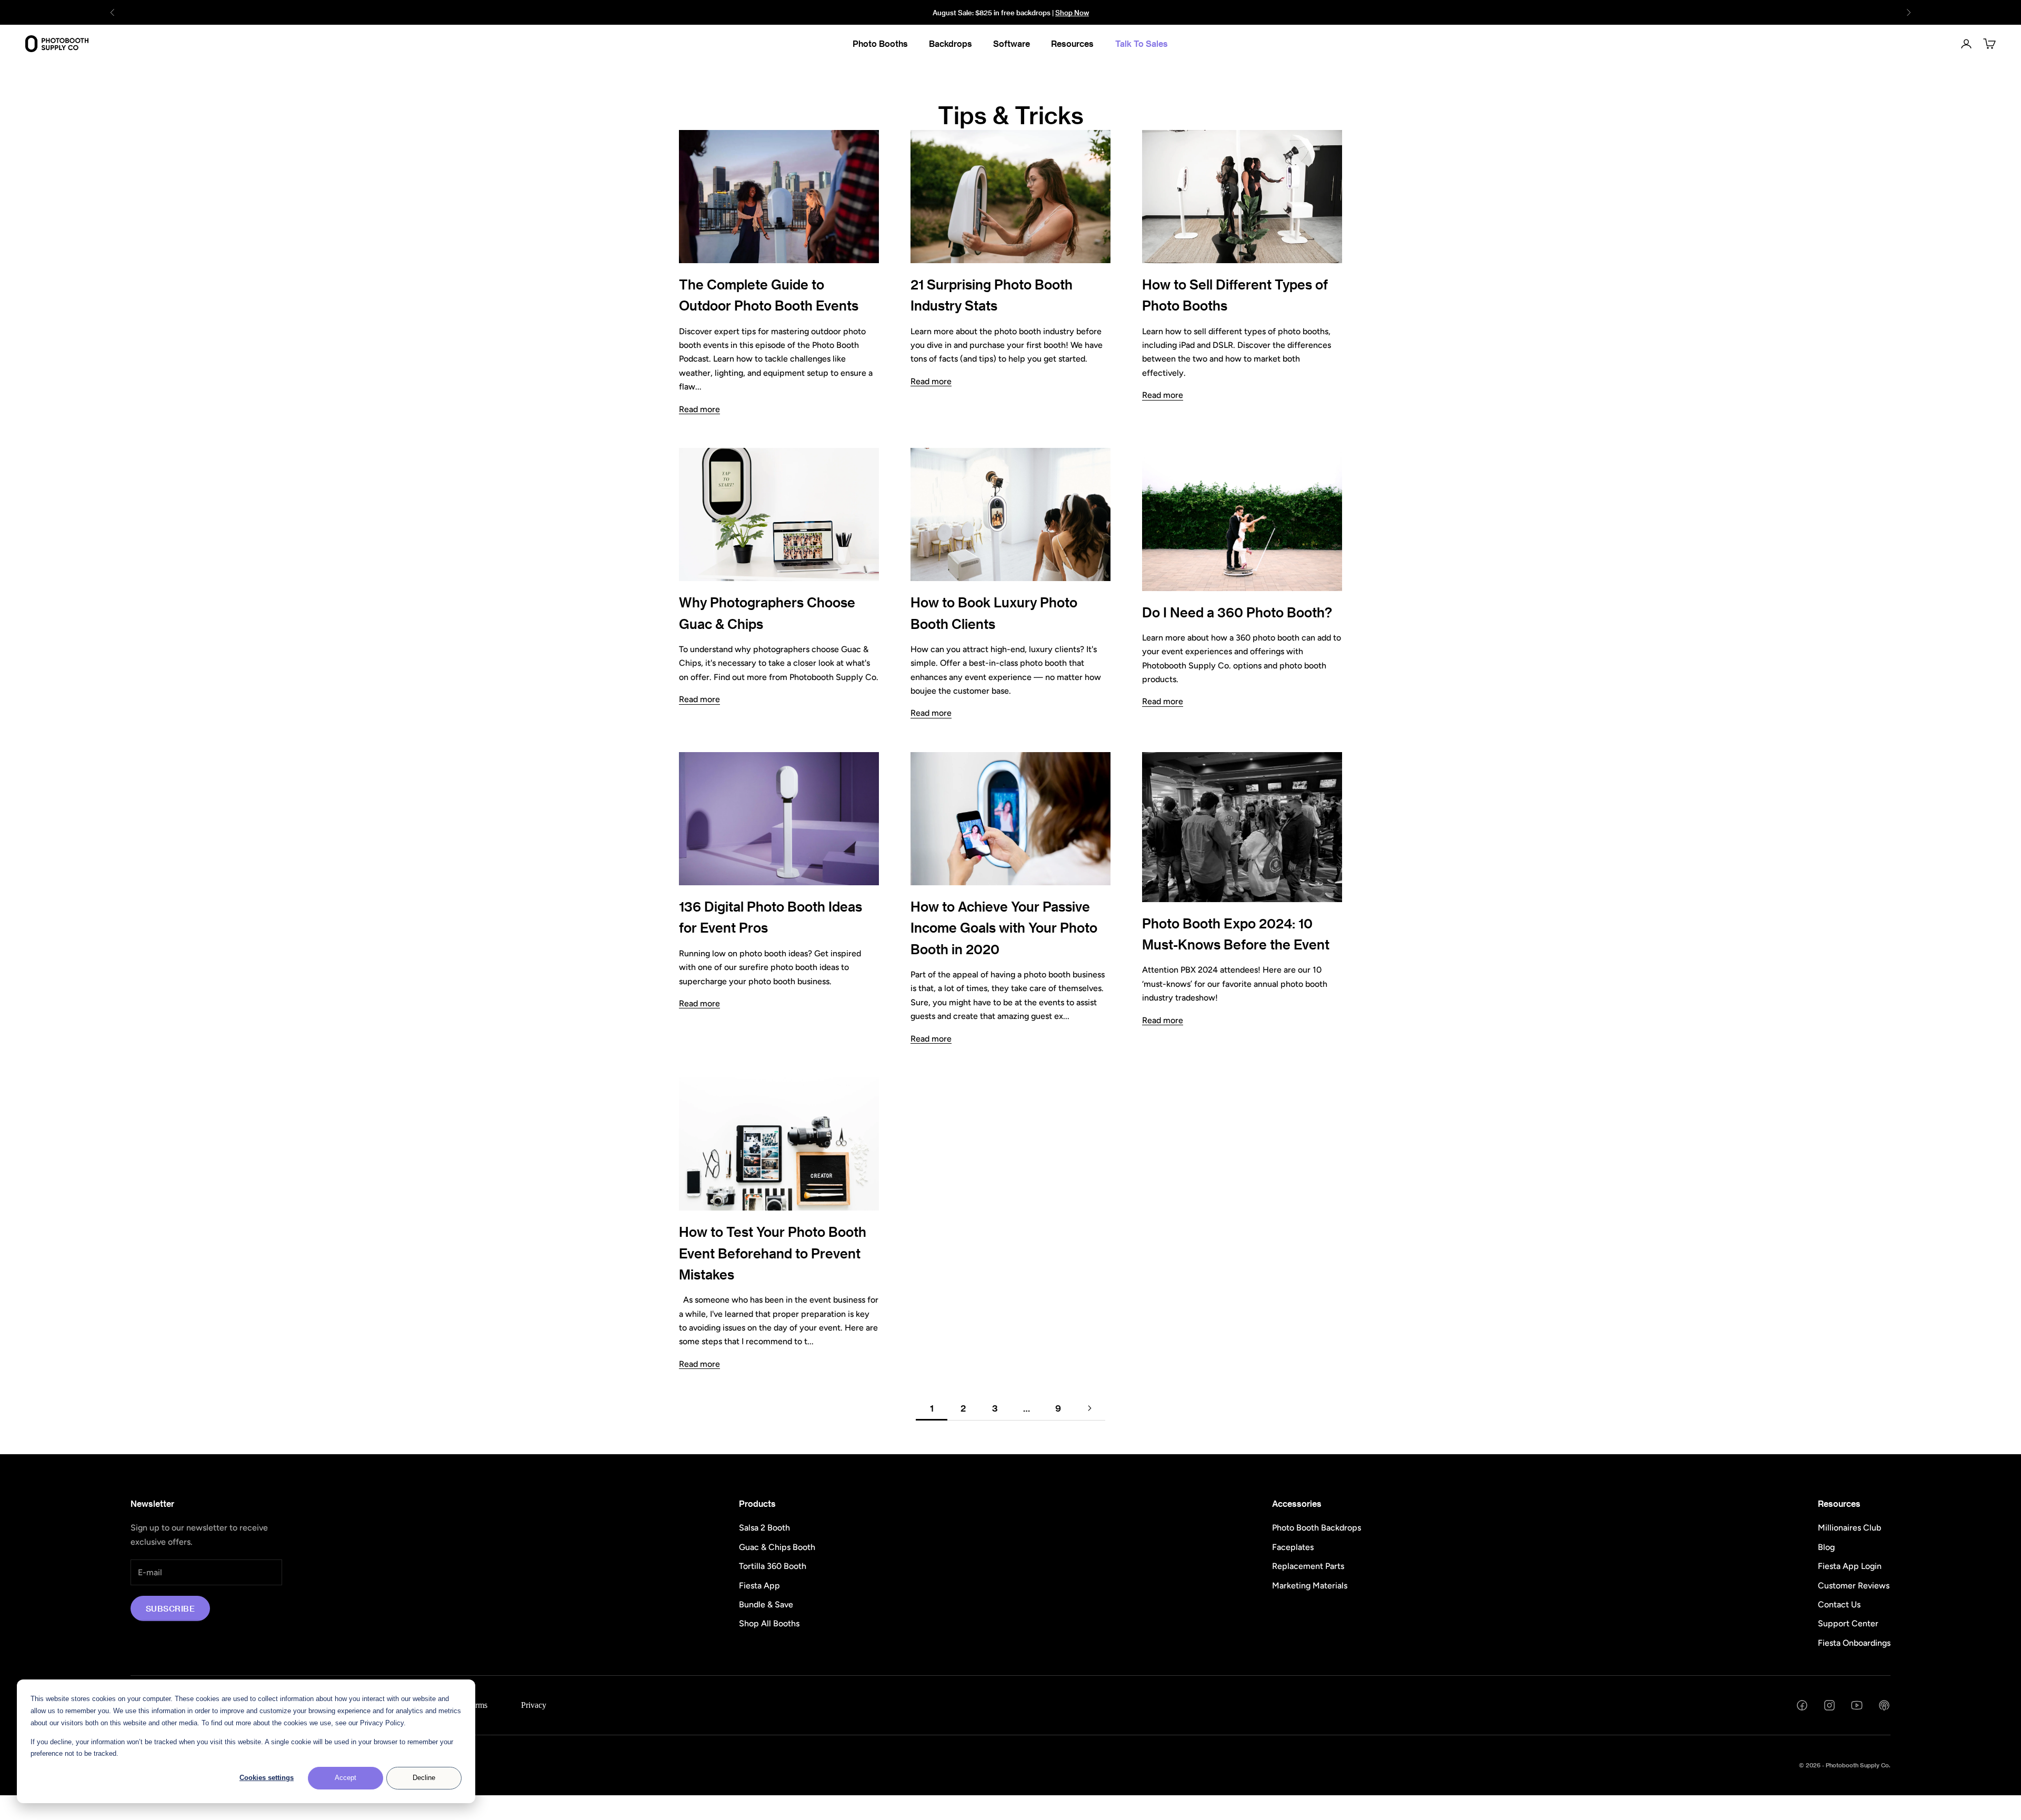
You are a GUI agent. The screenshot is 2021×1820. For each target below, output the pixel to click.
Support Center (1848, 1623)
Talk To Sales (1142, 43)
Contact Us (1839, 1604)
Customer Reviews (1854, 1586)
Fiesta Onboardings (1854, 1643)
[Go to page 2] (1089, 1408)
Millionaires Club (1849, 1528)
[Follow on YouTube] (1857, 1705)
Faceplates (1293, 1547)
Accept (346, 1778)
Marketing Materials (1310, 1586)
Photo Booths (880, 43)
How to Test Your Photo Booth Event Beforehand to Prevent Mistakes (773, 1253)
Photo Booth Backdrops (1317, 1528)
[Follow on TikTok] (1884, 1705)
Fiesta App (759, 1586)
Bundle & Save (766, 1604)
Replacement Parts (1308, 1566)
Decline (424, 1778)
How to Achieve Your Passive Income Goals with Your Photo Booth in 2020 (1004, 928)
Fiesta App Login (1850, 1566)
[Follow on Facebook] (1802, 1705)
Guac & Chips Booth (777, 1547)
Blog (1826, 1547)
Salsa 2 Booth (764, 1528)
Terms (477, 1705)
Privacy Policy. (383, 1723)
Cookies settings (267, 1778)
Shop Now (1072, 12)
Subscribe (170, 1608)
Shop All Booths (769, 1623)
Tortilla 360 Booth (773, 1566)
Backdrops (951, 43)
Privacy (534, 1705)
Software (1012, 43)
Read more (699, 409)
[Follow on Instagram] (1829, 1705)
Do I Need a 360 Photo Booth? (1237, 612)
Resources (1072, 43)
